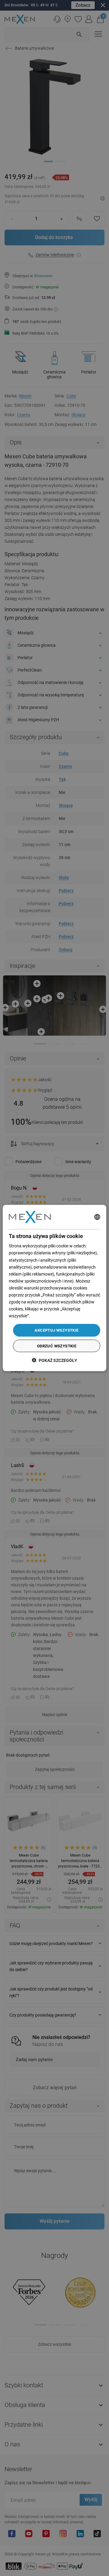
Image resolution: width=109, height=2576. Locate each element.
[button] (54, 1360)
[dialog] (54, 1288)
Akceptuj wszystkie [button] (56, 1330)
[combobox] (97, 1217)
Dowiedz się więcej (48, 1316)
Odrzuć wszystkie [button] (57, 1346)
